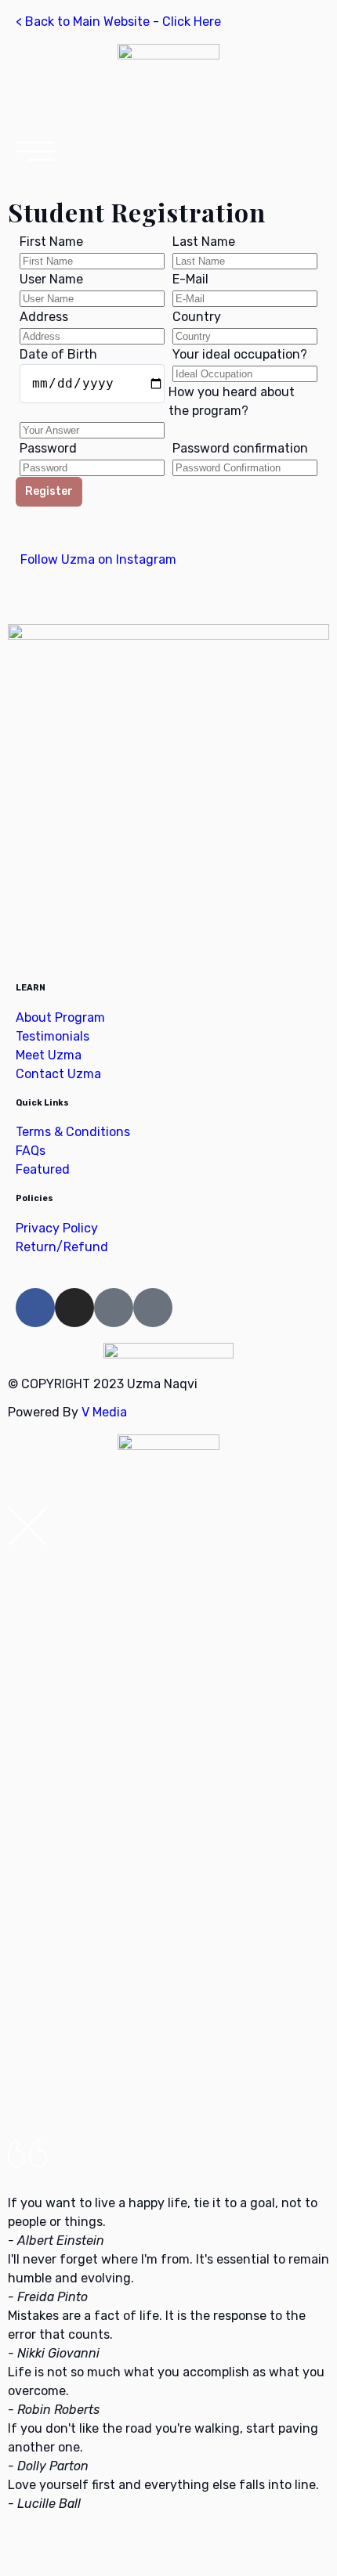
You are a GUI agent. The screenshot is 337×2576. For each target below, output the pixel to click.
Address (44, 317)
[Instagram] (74, 1308)
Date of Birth (58, 354)
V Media (104, 1412)
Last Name (204, 242)
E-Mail (190, 279)
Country (197, 317)
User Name (51, 279)
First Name (51, 242)
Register (49, 491)
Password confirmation (240, 448)
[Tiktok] (153, 1308)
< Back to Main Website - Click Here (118, 22)
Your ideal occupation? (240, 354)
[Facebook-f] (35, 1308)
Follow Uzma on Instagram (97, 559)
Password (48, 448)
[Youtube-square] (114, 1308)
